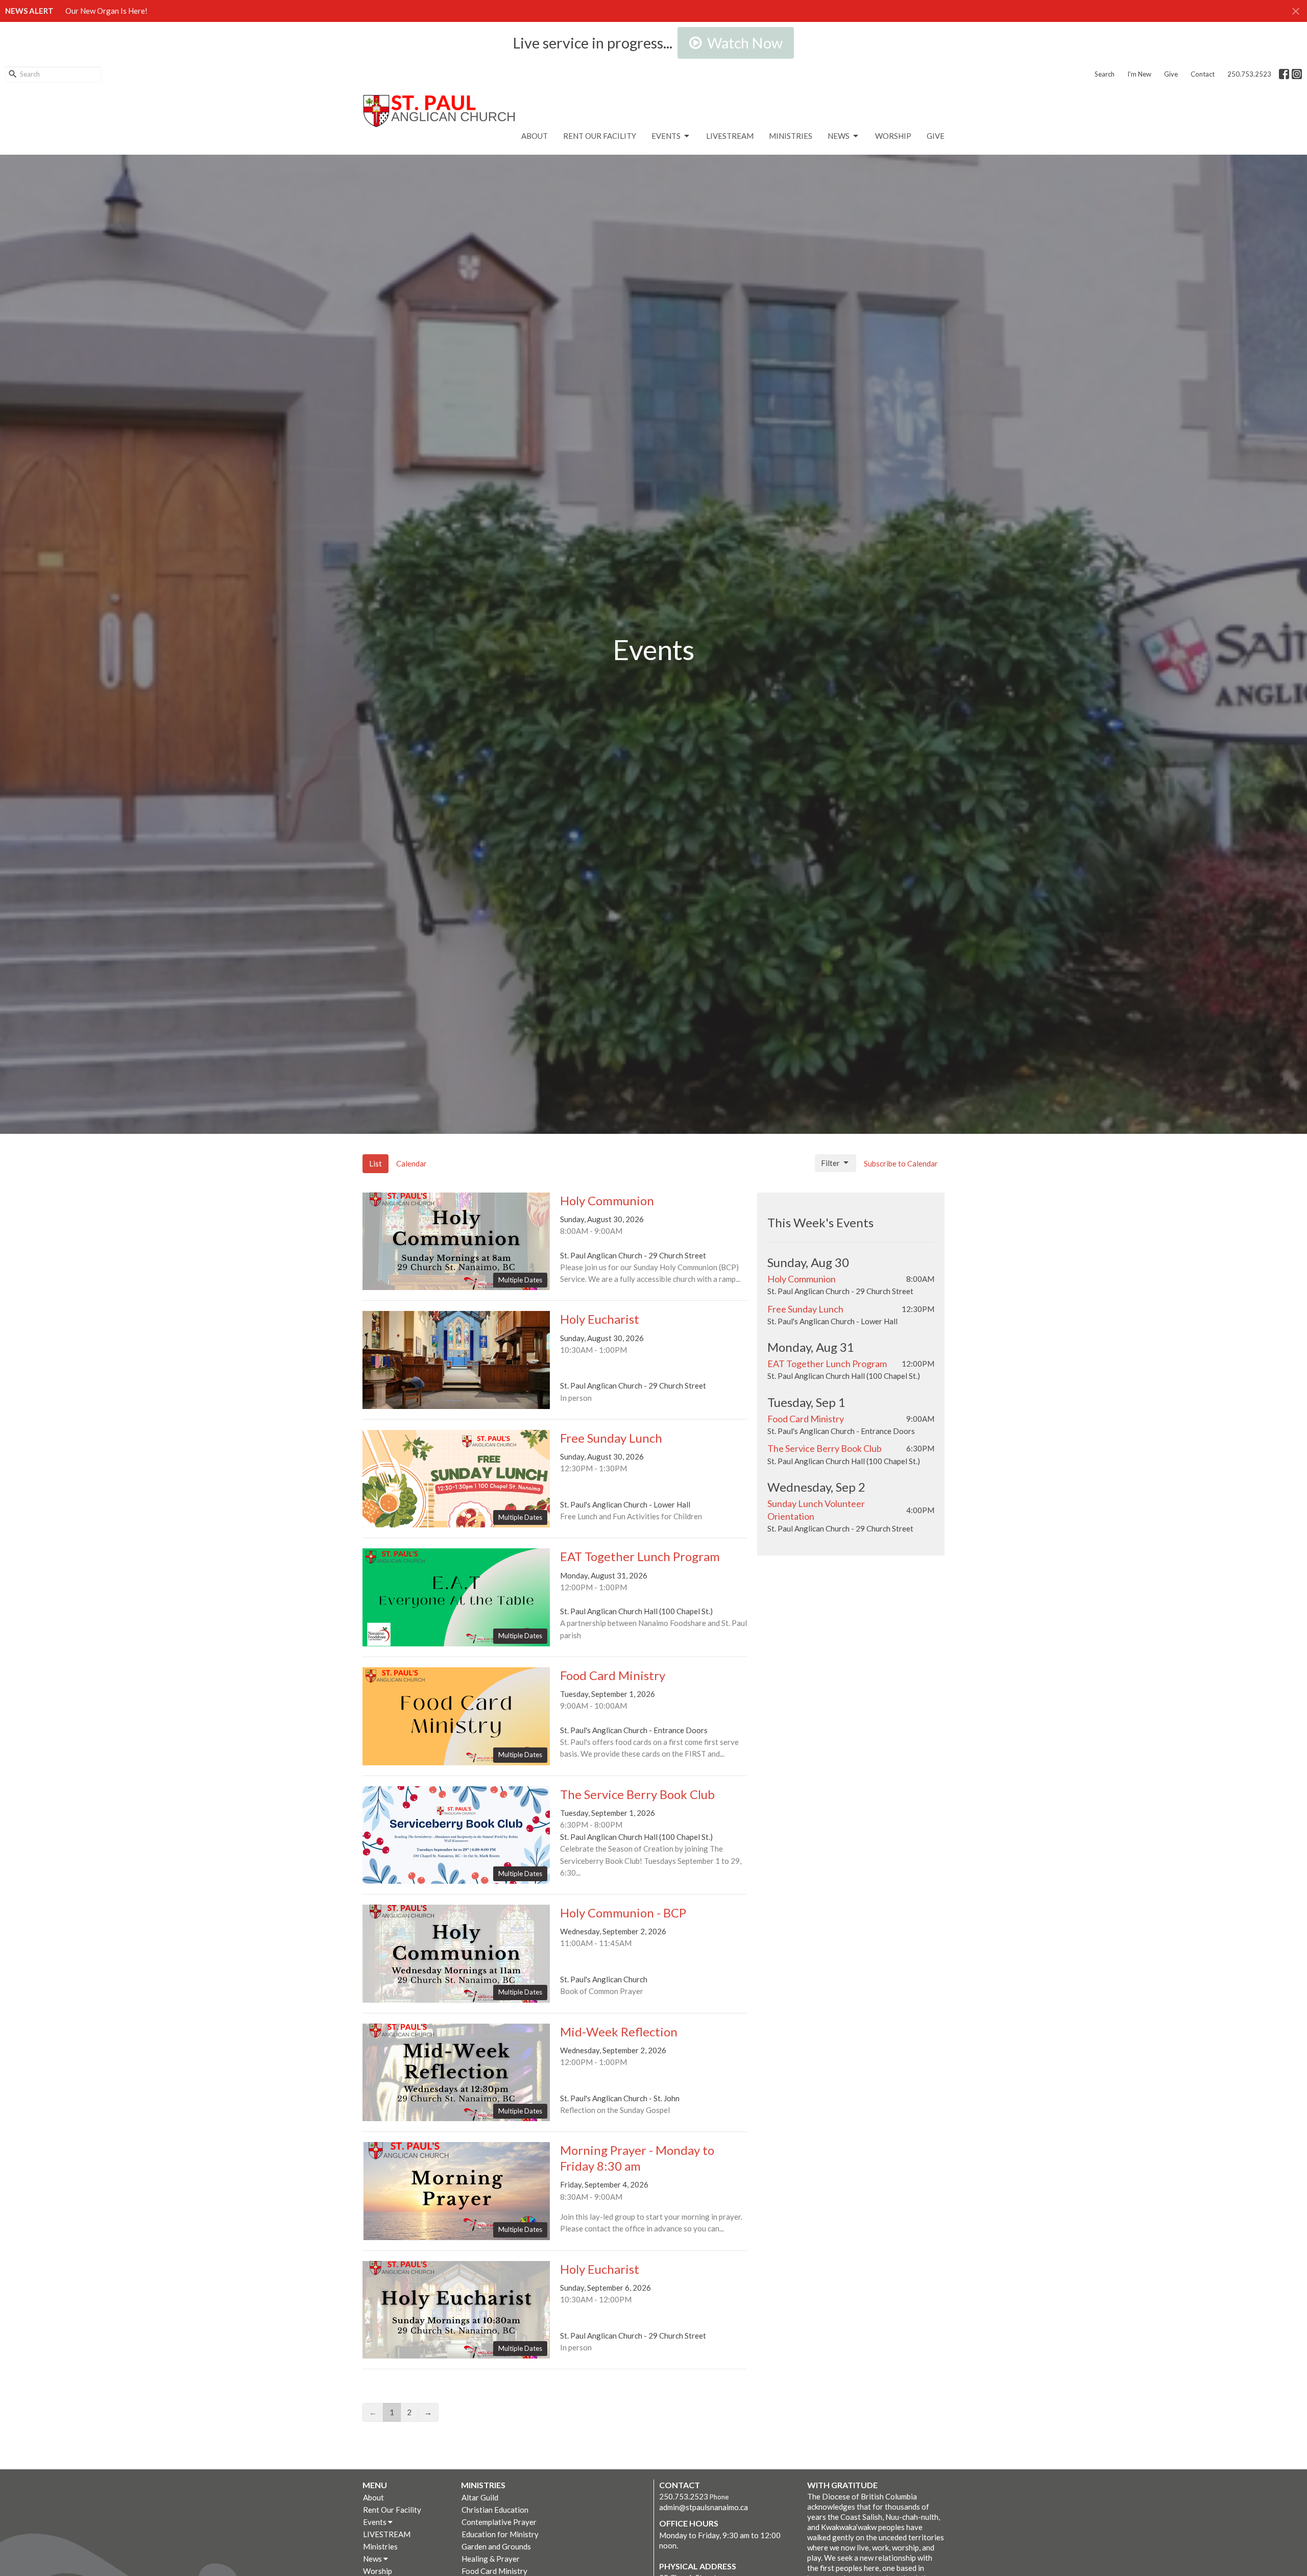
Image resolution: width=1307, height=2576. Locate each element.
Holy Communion (802, 1279)
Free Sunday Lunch (805, 1309)
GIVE (936, 136)
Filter (830, 1163)
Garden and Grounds (496, 2546)
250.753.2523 (1249, 74)
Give (1171, 74)
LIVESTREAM (730, 136)
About (535, 136)
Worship (893, 136)
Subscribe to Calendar (901, 1163)
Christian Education (495, 2510)
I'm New (1139, 74)
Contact (1203, 74)
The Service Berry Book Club (825, 1448)
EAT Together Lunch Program (827, 1364)
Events (666, 136)
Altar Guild (480, 2497)
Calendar (412, 1163)
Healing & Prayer (491, 2559)
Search (1105, 74)
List (376, 1163)
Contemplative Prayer (499, 2522)
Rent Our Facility (600, 136)
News (839, 136)
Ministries (791, 136)
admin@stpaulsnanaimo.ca (704, 2507)
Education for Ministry (500, 2534)
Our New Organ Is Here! (106, 11)
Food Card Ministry (806, 1419)
